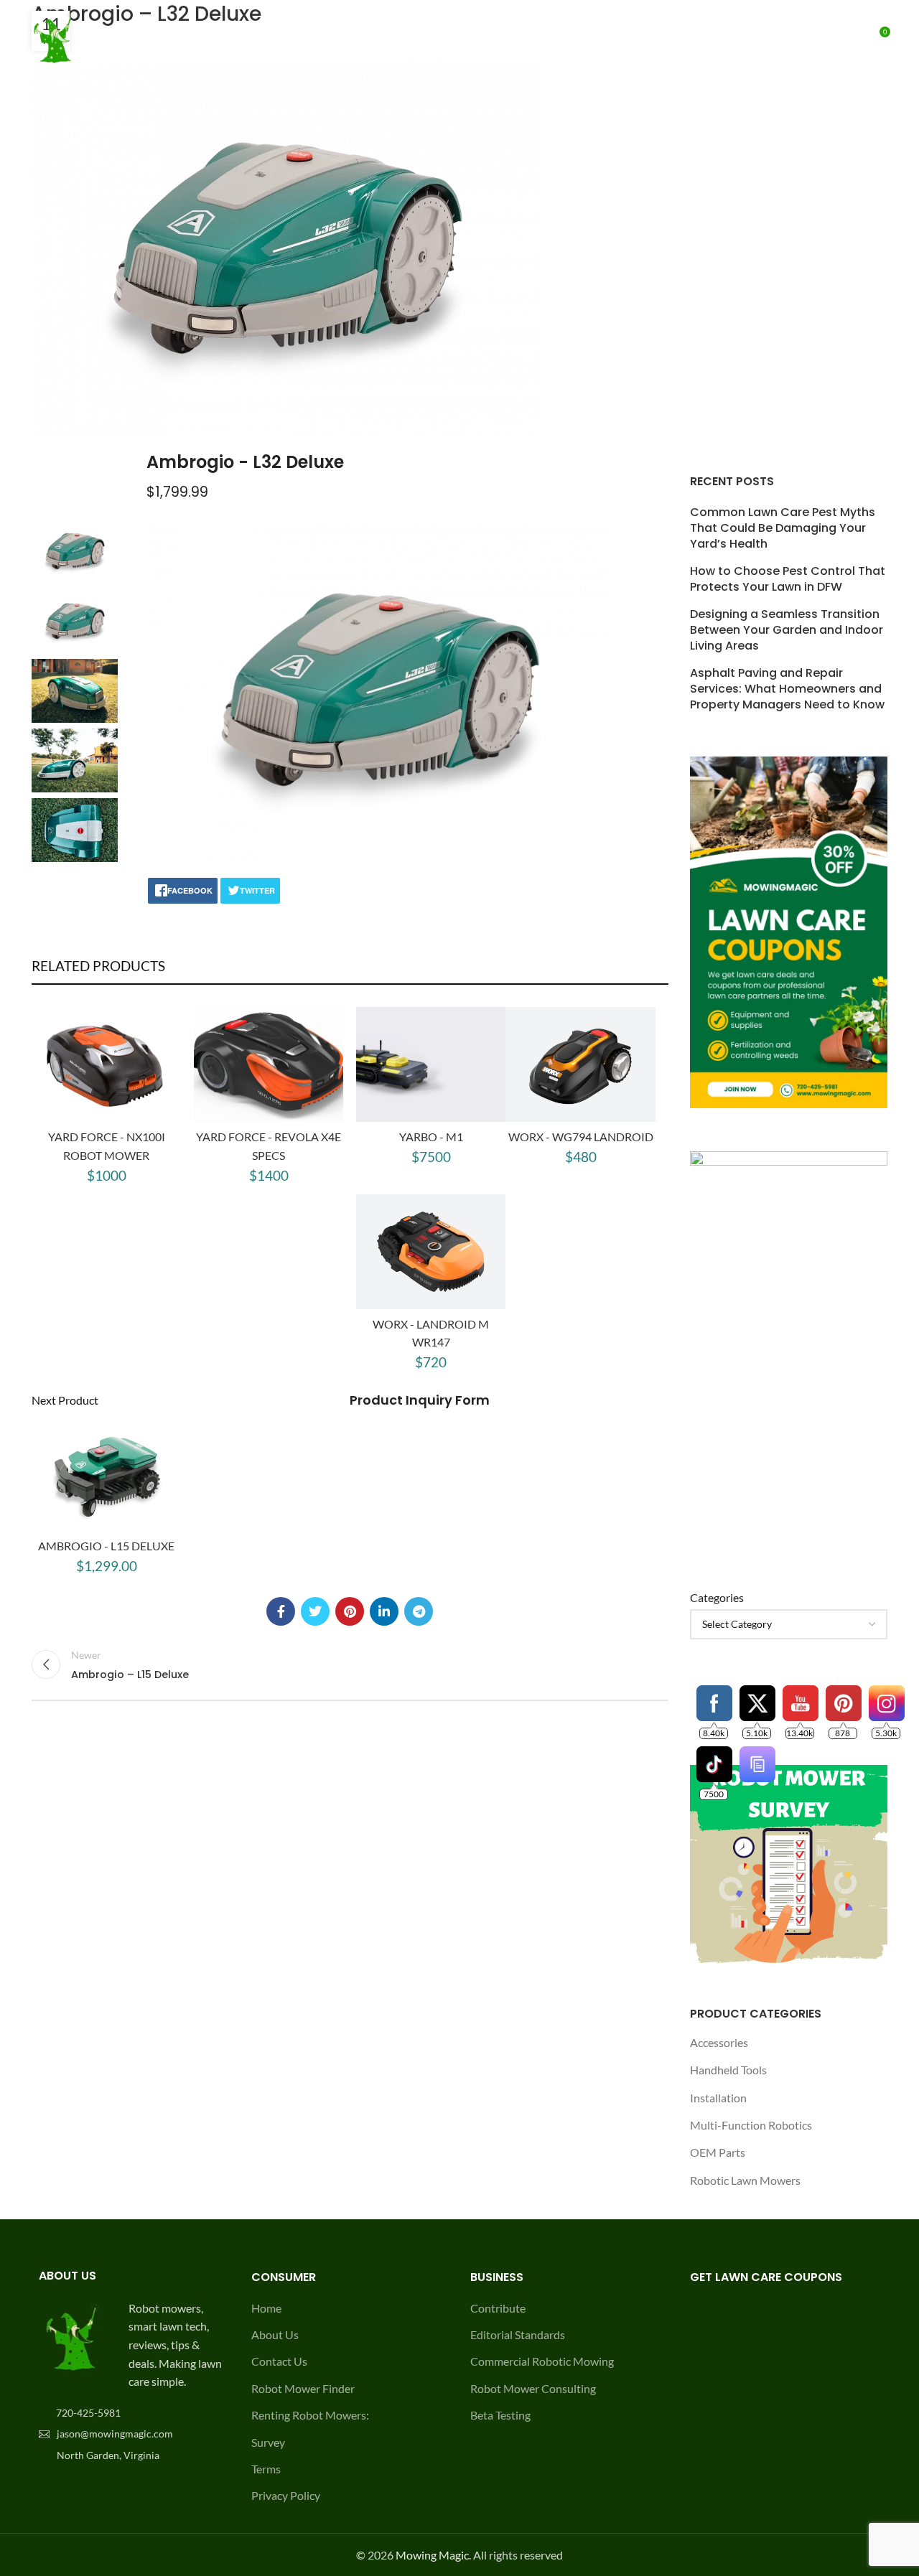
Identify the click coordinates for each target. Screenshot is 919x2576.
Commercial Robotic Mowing (542, 2361)
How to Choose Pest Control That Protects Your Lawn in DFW (788, 579)
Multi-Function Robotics (751, 2125)
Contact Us (279, 2361)
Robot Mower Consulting (533, 2388)
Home (266, 2308)
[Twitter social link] (315, 1611)
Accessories (719, 2042)
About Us (275, 2334)
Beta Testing (500, 2415)
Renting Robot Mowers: (310, 2415)
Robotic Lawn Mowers (745, 2180)
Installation (718, 2098)
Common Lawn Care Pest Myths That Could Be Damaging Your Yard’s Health (783, 529)
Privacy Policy (286, 2495)
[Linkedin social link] (384, 1611)
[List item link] (131, 2413)
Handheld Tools (728, 2070)
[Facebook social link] (281, 1611)
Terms (266, 2469)
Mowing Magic (432, 2555)
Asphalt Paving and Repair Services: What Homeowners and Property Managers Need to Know (787, 689)
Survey (268, 2442)
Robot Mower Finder (303, 2388)
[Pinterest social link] (350, 1611)
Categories (717, 1597)
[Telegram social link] (419, 1611)
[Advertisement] (789, 215)
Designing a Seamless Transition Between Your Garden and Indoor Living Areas (787, 631)
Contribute (498, 2308)
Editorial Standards (518, 2334)
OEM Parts (718, 2152)
